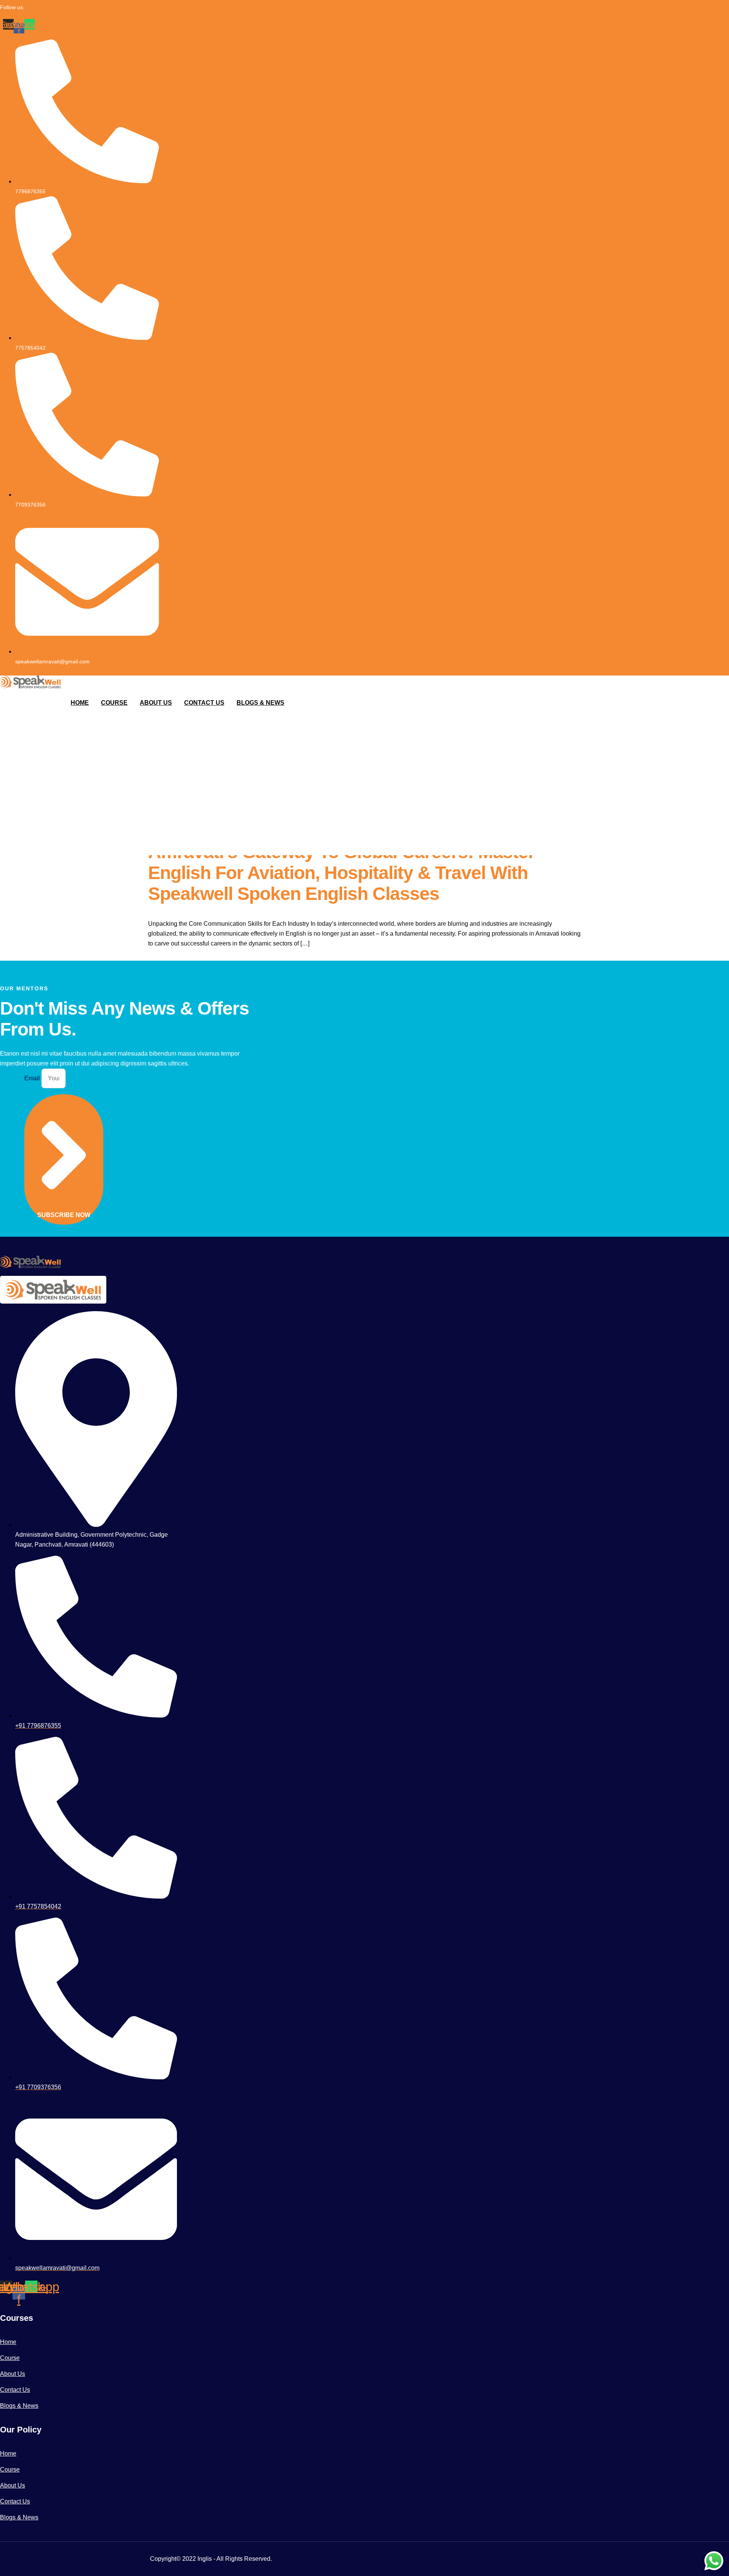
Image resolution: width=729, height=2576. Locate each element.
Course (114, 703)
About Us (156, 703)
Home (80, 703)
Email (33, 1078)
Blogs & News (260, 703)
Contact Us (204, 703)
